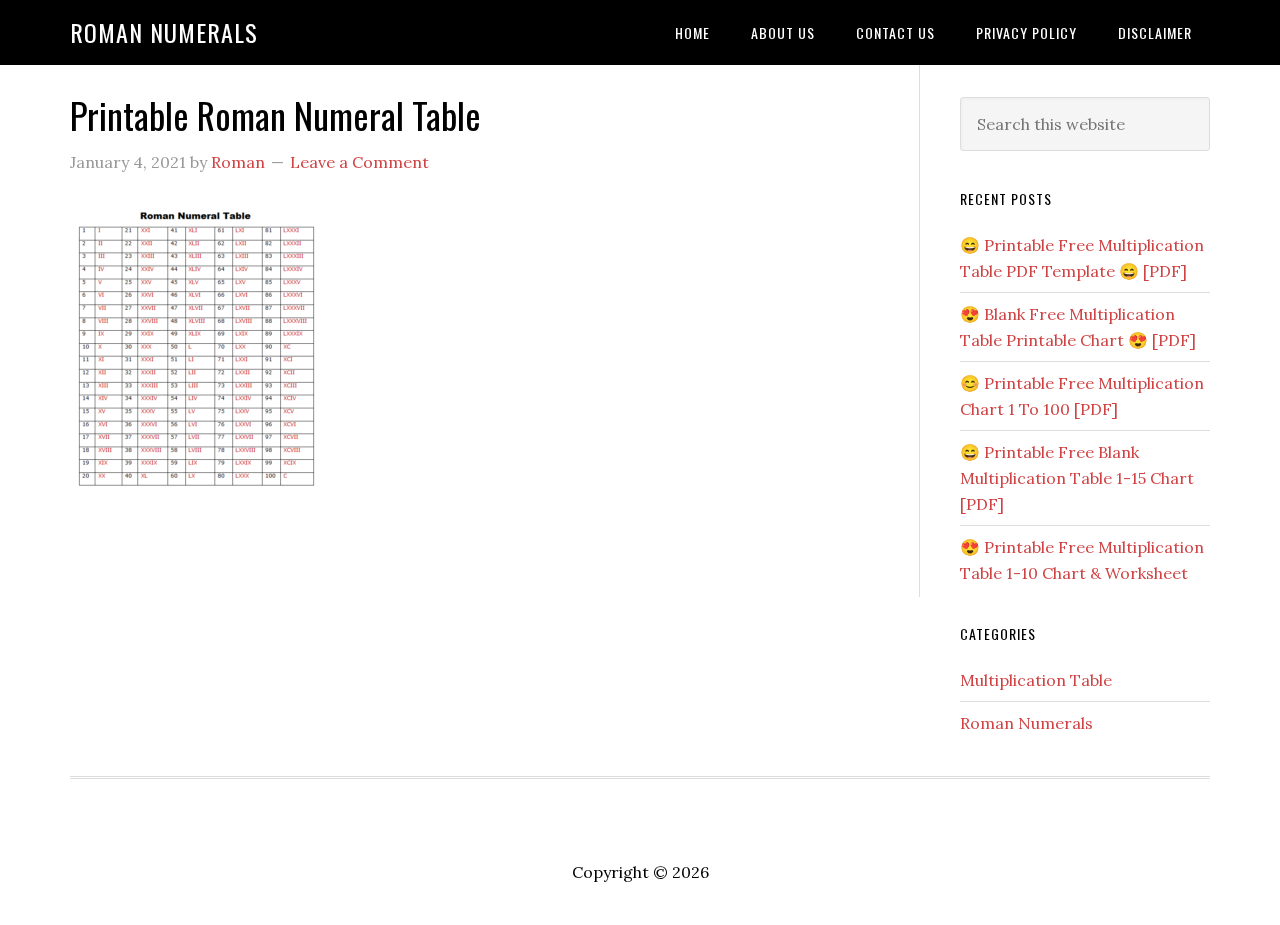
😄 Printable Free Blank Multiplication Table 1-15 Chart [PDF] (1077, 478)
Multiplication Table (1036, 680)
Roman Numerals (164, 32)
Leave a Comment (359, 162)
